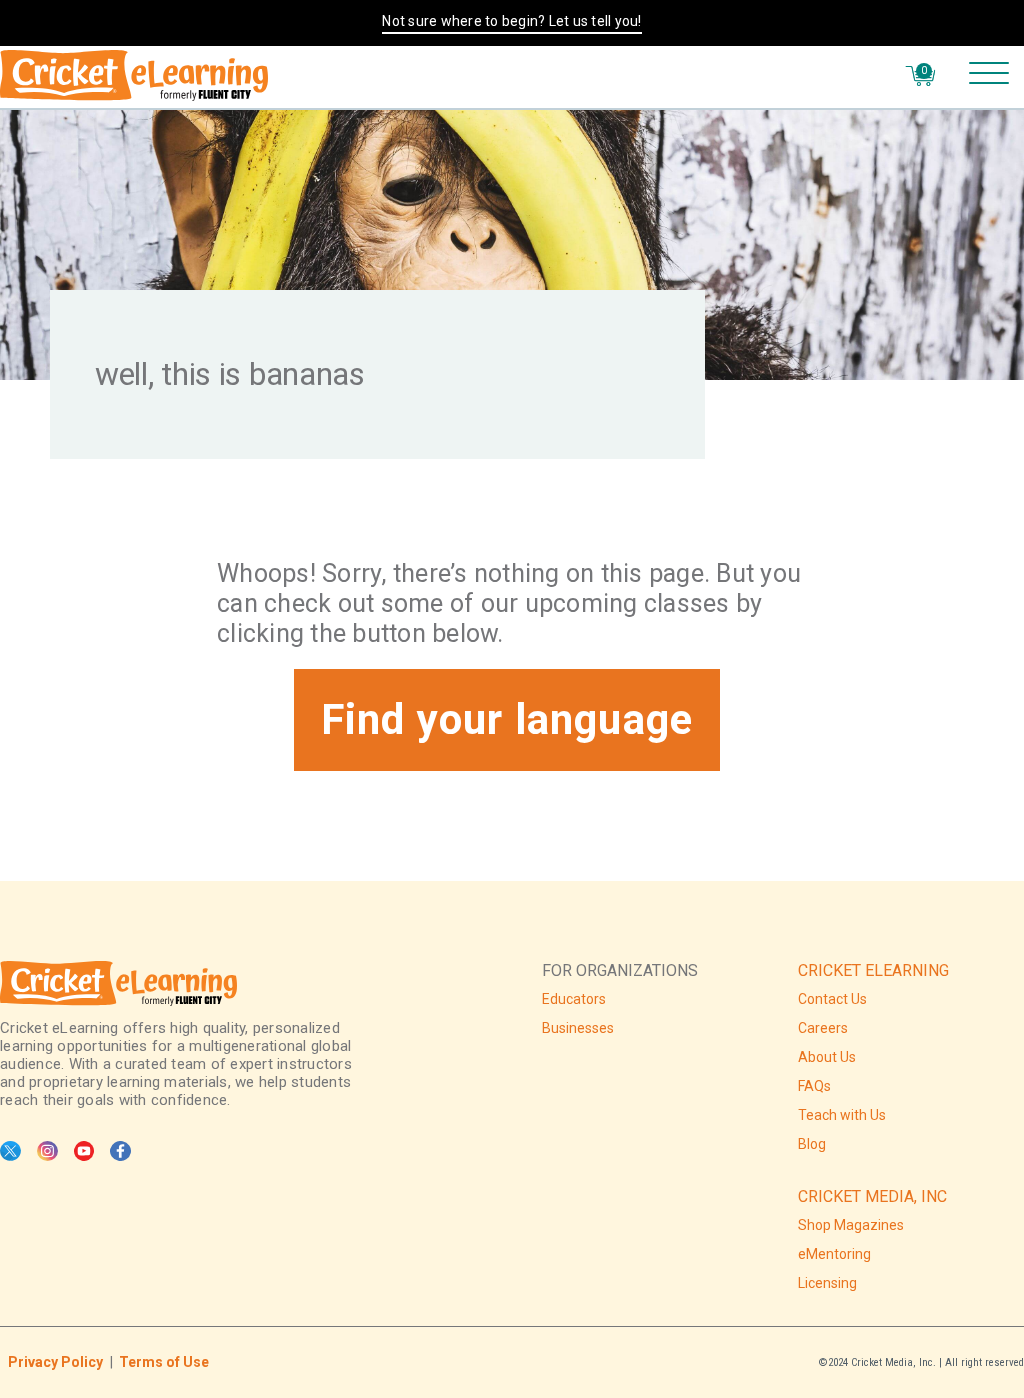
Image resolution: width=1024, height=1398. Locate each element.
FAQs (814, 1086)
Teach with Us (842, 1115)
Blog (812, 1144)
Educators (574, 999)
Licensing (827, 1283)
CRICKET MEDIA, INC (872, 1196)
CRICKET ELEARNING (873, 970)
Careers (823, 1028)
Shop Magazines (851, 1225)
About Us (827, 1057)
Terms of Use (164, 1362)
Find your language (507, 719)
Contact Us (832, 999)
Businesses (578, 1028)
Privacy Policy (55, 1362)
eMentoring (834, 1254)
